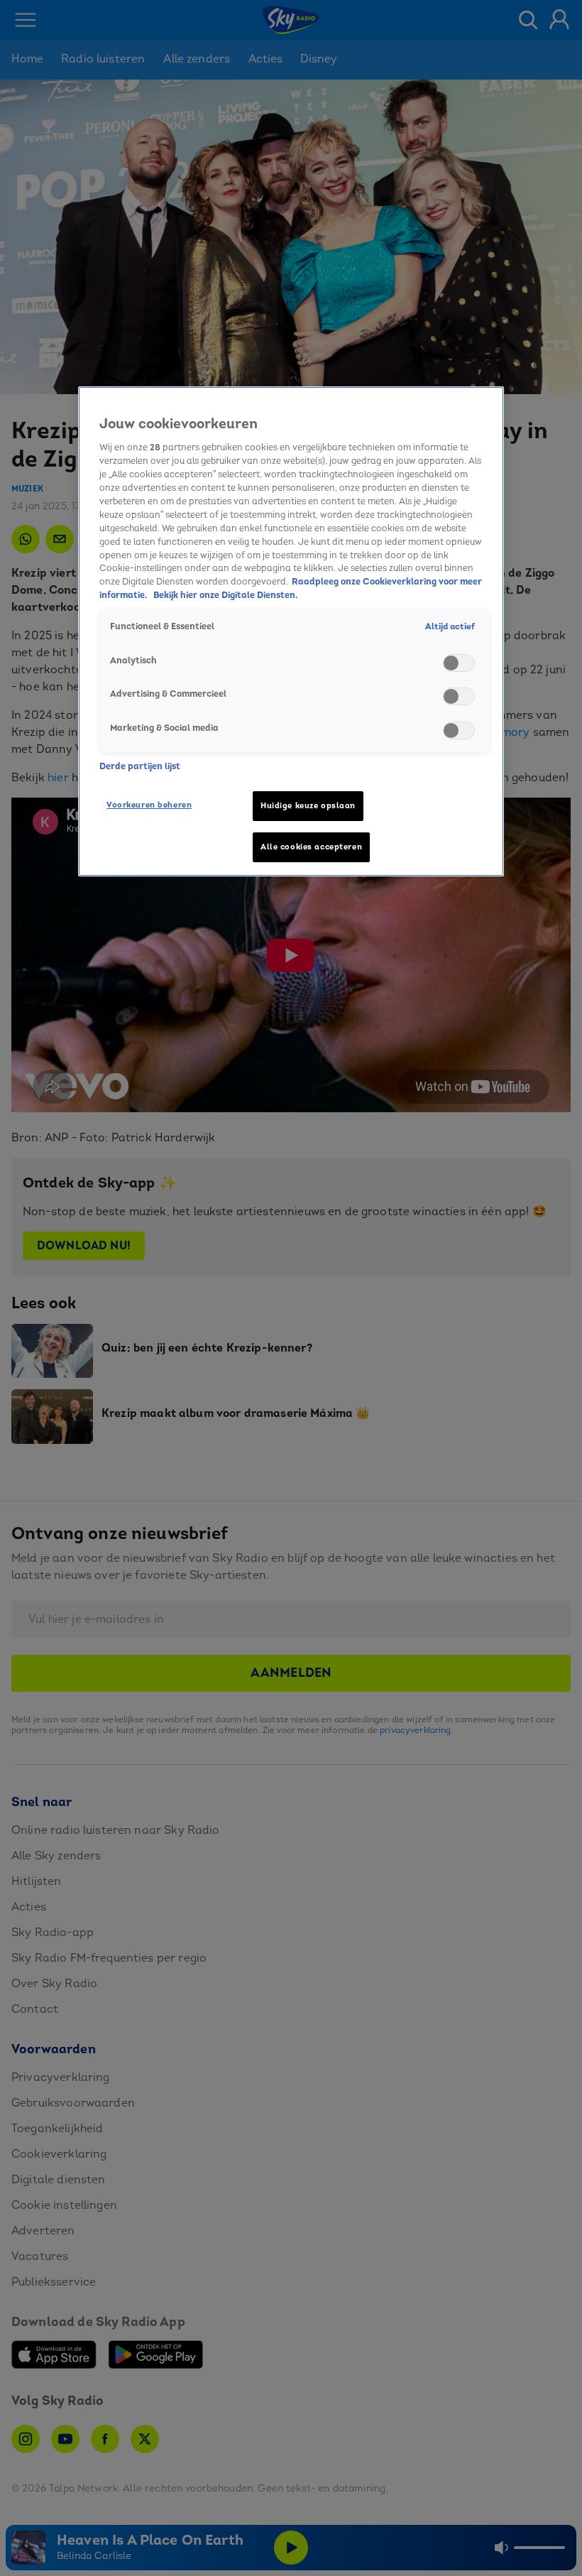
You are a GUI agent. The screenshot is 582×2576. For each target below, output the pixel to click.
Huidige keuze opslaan (308, 806)
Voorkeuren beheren (149, 805)
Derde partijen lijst (140, 766)
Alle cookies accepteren (311, 847)
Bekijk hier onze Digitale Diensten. (226, 595)
